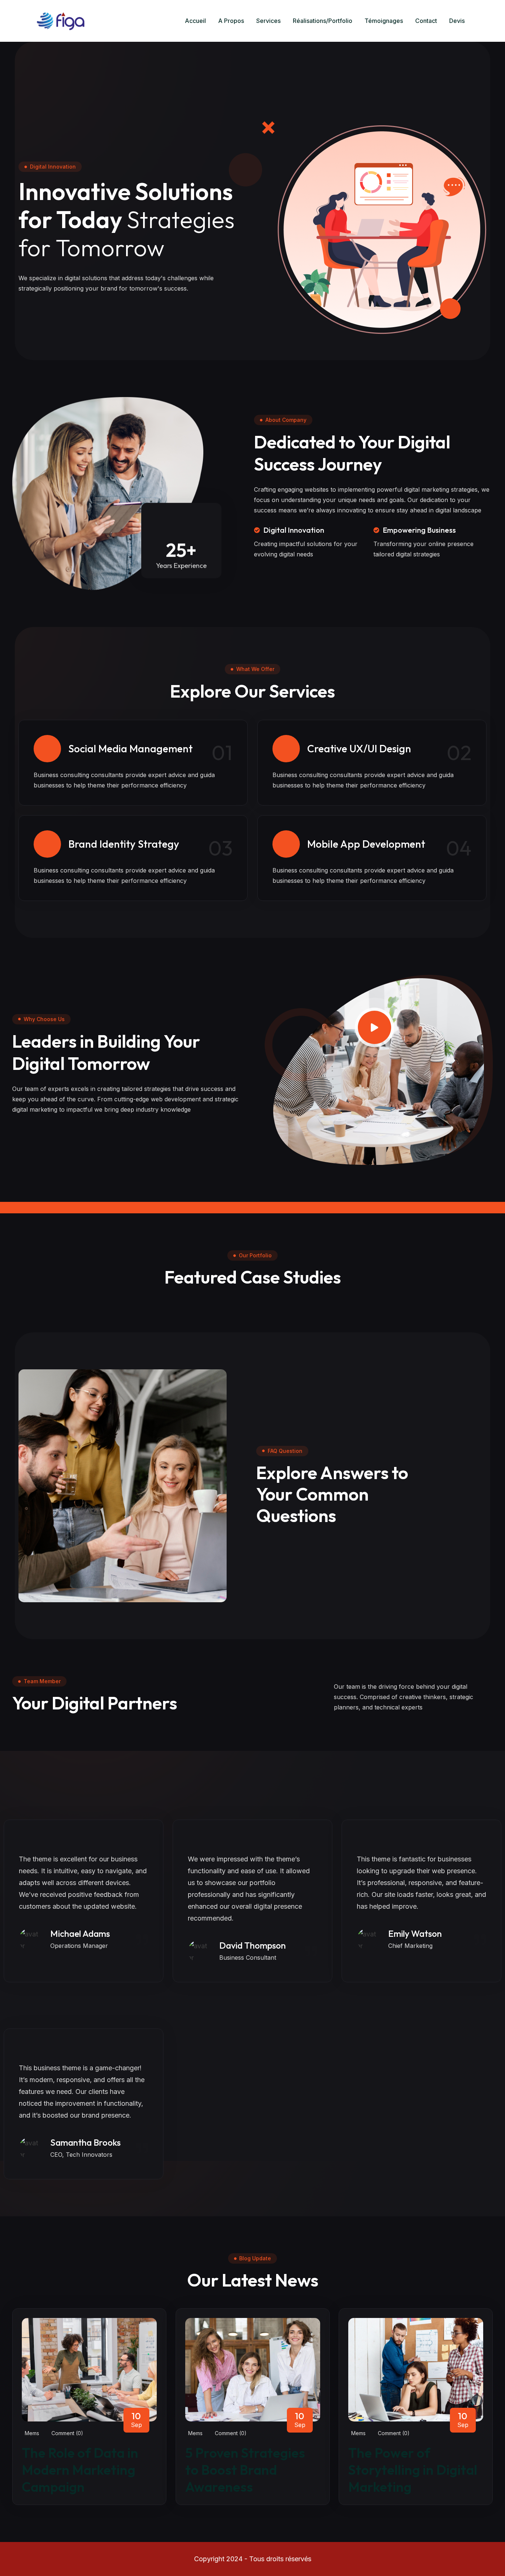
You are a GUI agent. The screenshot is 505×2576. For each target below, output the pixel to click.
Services (268, 21)
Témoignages (384, 21)
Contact (426, 21)
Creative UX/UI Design (359, 748)
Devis (457, 21)
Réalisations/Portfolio (323, 21)
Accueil (195, 21)
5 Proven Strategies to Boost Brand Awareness (245, 2470)
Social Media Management (131, 748)
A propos (231, 21)
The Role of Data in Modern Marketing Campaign (80, 2470)
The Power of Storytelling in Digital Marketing (413, 2470)
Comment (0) (67, 2433)
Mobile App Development (366, 844)
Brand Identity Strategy (124, 844)
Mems (32, 2433)
